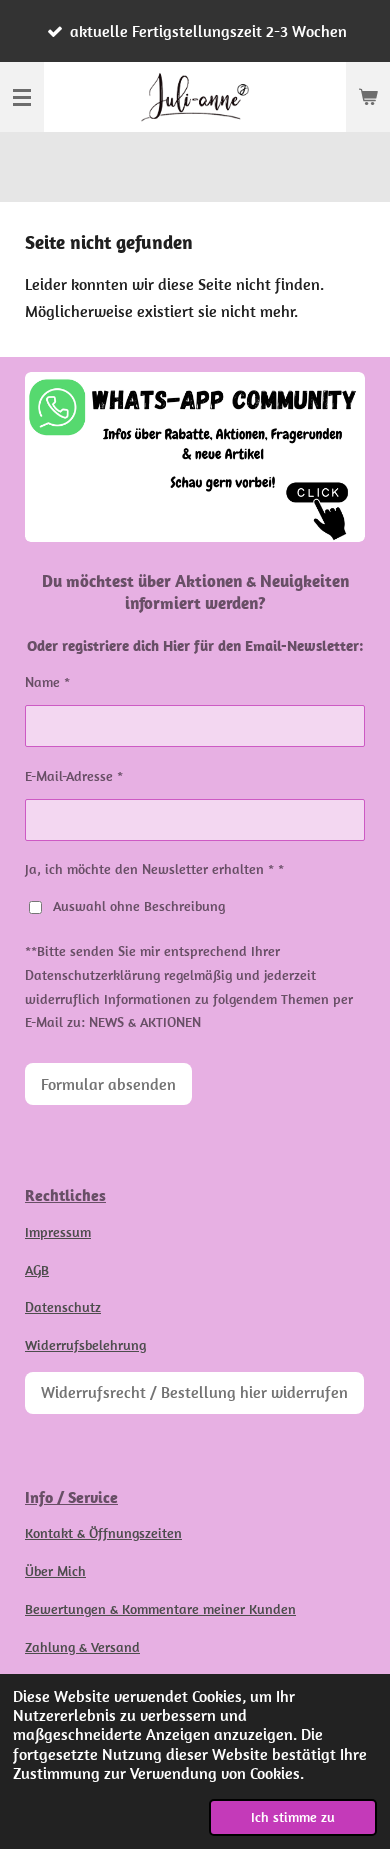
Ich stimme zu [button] (293, 1817)
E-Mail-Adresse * (74, 776)
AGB (37, 1270)
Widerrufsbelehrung (85, 1345)
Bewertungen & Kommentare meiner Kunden (160, 1609)
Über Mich (55, 1571)
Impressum (58, 1232)
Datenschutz (63, 1307)
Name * (47, 682)
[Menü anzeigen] (22, 97)
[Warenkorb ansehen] (368, 97)
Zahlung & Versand (82, 1647)
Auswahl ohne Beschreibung (139, 906)
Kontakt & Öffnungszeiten (103, 1533)
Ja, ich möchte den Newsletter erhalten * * (154, 869)
